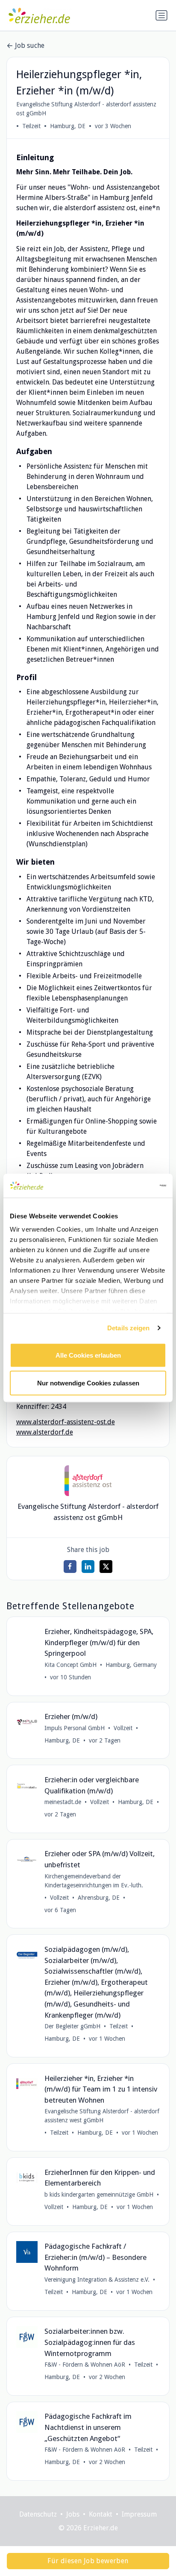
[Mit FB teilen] (70, 1567)
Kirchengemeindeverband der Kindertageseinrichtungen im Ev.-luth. (94, 1881)
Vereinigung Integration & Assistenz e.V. (97, 2280)
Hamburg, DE (68, 126)
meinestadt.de (63, 1802)
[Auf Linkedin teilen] (88, 1567)
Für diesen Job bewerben (88, 2561)
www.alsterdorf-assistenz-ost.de (66, 1422)
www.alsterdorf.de (45, 1432)
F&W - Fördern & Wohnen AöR (85, 2365)
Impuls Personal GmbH (75, 1728)
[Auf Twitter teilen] (106, 1567)
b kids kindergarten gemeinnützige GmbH (99, 2195)
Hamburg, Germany (131, 1665)
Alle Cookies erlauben (88, 1355)
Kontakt (101, 2514)
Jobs (73, 2514)
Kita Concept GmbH (70, 1665)
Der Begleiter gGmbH (72, 2026)
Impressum (139, 2514)
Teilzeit (31, 126)
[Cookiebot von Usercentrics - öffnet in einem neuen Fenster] (129, 1186)
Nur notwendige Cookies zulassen (88, 1383)
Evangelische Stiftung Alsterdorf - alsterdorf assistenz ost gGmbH (86, 109)
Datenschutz (38, 2514)
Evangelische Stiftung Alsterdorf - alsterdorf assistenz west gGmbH (102, 2116)
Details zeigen (128, 1328)
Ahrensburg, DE (99, 1898)
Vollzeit (123, 1728)
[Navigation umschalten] (161, 15)
